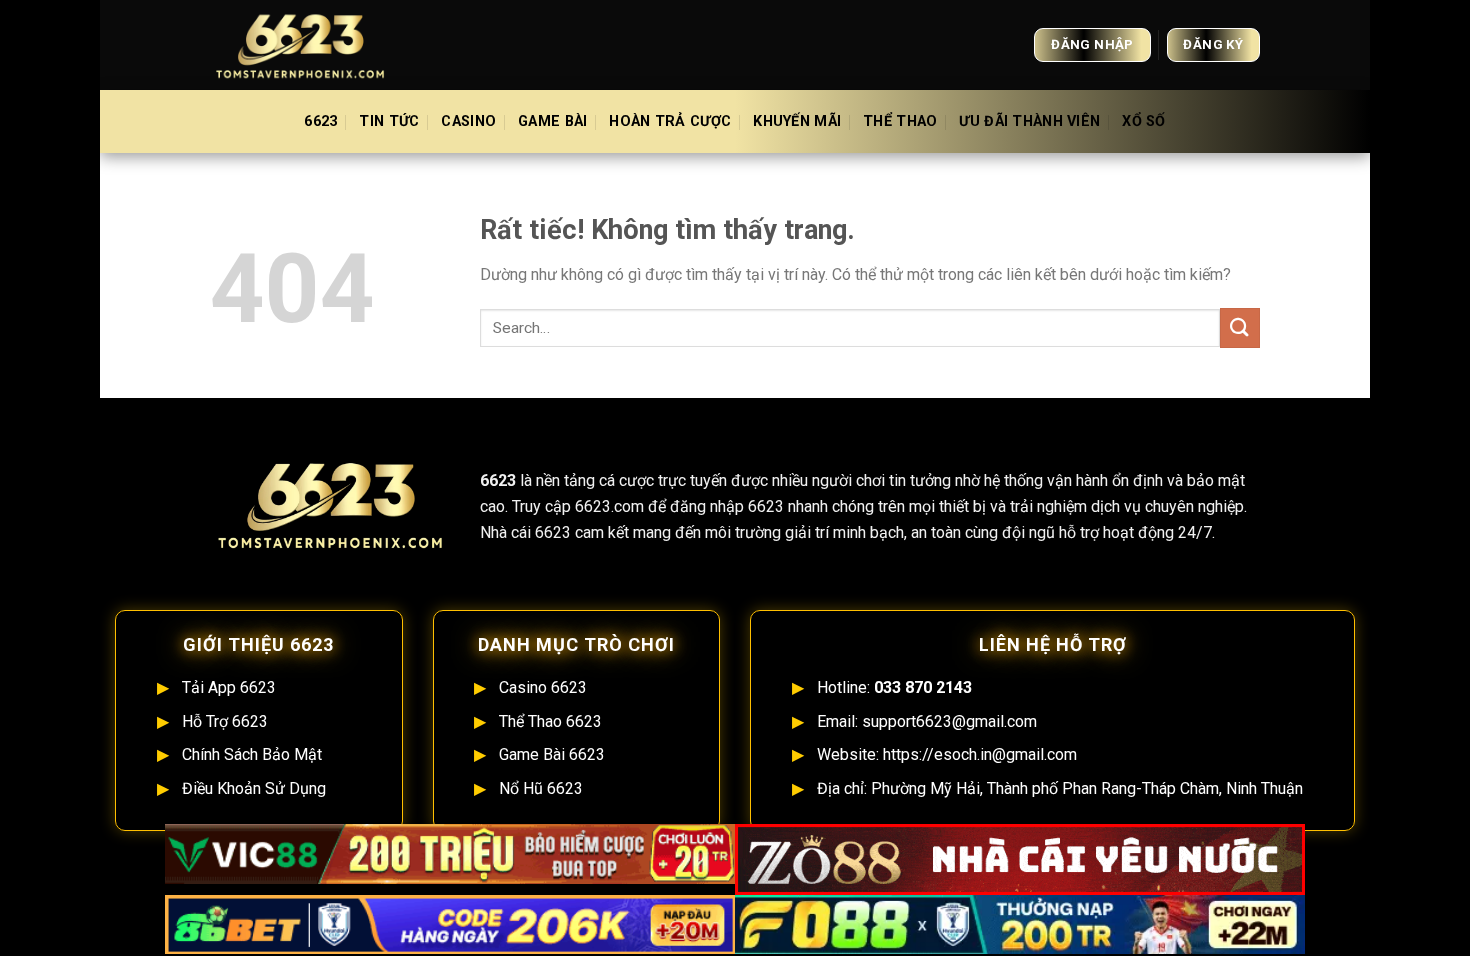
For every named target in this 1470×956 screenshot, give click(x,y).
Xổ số (1143, 121)
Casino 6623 (543, 687)
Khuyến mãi (797, 121)
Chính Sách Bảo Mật (252, 754)
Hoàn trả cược (670, 121)
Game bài (552, 121)
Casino (468, 121)
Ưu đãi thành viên (1029, 121)
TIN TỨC (389, 121)
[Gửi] (1240, 327)
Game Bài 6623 (552, 754)
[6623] (310, 45)
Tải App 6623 (229, 687)
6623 (320, 121)
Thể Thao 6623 (550, 721)
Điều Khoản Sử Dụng (254, 788)
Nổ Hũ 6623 (541, 788)
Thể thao (900, 121)
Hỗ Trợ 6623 (225, 721)
